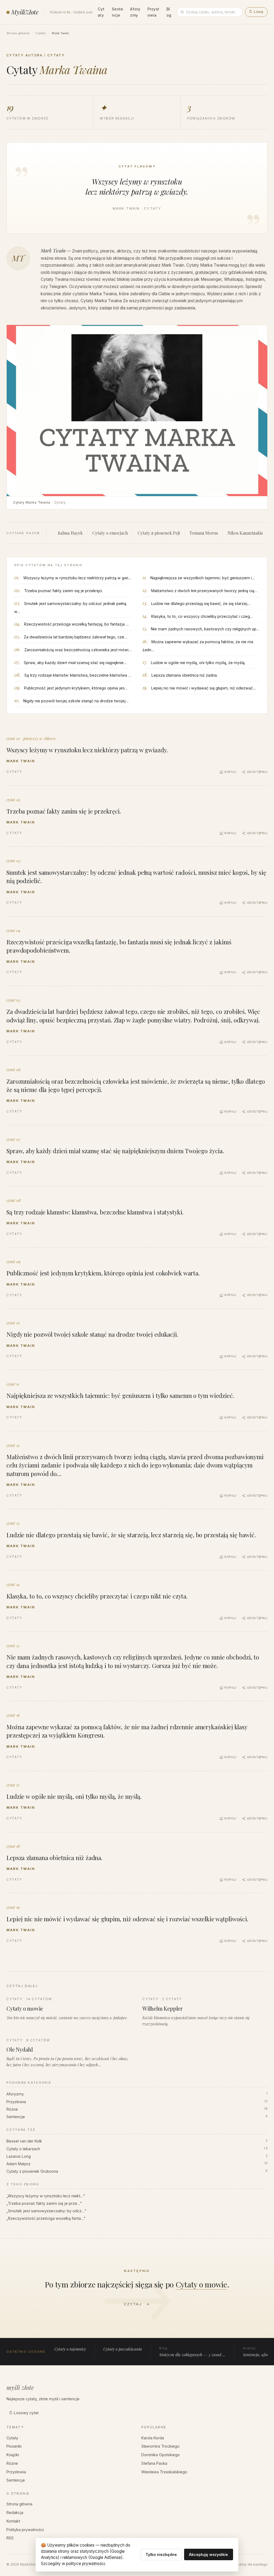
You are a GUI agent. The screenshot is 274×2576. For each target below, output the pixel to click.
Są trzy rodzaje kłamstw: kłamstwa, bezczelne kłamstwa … (78, 675)
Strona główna (18, 33)
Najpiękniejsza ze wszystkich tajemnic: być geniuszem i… (203, 578)
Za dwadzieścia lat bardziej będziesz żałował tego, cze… (76, 637)
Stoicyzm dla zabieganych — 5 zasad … (192, 2352)
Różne (137, 2109)
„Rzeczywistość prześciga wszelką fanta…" (46, 2218)
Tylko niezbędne (161, 2554)
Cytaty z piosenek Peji (159, 533)
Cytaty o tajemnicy (70, 2349)
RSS (10, 2538)
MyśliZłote (25, 12)
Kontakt (13, 2521)
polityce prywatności (85, 2564)
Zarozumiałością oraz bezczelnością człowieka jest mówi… (78, 650)
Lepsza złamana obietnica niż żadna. (184, 675)
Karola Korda (153, 2438)
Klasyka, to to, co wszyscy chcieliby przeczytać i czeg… (202, 616)
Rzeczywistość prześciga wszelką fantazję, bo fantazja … (77, 624)
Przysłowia (153, 12)
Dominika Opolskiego (161, 2455)
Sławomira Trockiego (160, 2446)
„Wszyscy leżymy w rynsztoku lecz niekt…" (46, 2196)
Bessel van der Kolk (137, 2141)
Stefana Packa (154, 2463)
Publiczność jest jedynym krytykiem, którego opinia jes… (76, 688)
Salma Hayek (70, 533)
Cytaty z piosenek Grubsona (137, 2171)
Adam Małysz (137, 2164)
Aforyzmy (135, 12)
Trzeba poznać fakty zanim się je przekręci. (63, 591)
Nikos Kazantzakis (245, 533)
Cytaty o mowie (201, 2284)
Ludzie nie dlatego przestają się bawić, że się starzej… (201, 603)
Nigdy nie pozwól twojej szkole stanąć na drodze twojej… (76, 701)
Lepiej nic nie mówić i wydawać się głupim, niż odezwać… (204, 688)
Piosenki (14, 2446)
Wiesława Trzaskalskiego (164, 2472)
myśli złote (20, 2387)
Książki (13, 2455)
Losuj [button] (256, 12)
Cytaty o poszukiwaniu (123, 2349)
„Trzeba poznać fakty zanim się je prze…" (44, 2203)
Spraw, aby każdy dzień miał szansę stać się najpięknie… (75, 663)
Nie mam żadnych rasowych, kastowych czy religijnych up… (205, 629)
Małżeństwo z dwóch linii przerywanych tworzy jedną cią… (204, 591)
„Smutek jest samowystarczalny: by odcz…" (46, 2211)
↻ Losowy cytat (24, 2413)
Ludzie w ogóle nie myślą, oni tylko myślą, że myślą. (198, 663)
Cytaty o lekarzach (137, 2149)
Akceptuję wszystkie (208, 2554)
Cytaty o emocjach (110, 533)
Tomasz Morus (204, 533)
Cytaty (101, 12)
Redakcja (15, 2512)
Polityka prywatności (25, 2530)
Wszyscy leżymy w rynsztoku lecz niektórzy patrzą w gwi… (77, 578)
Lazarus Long (137, 2156)
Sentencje (117, 12)
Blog (169, 12)
